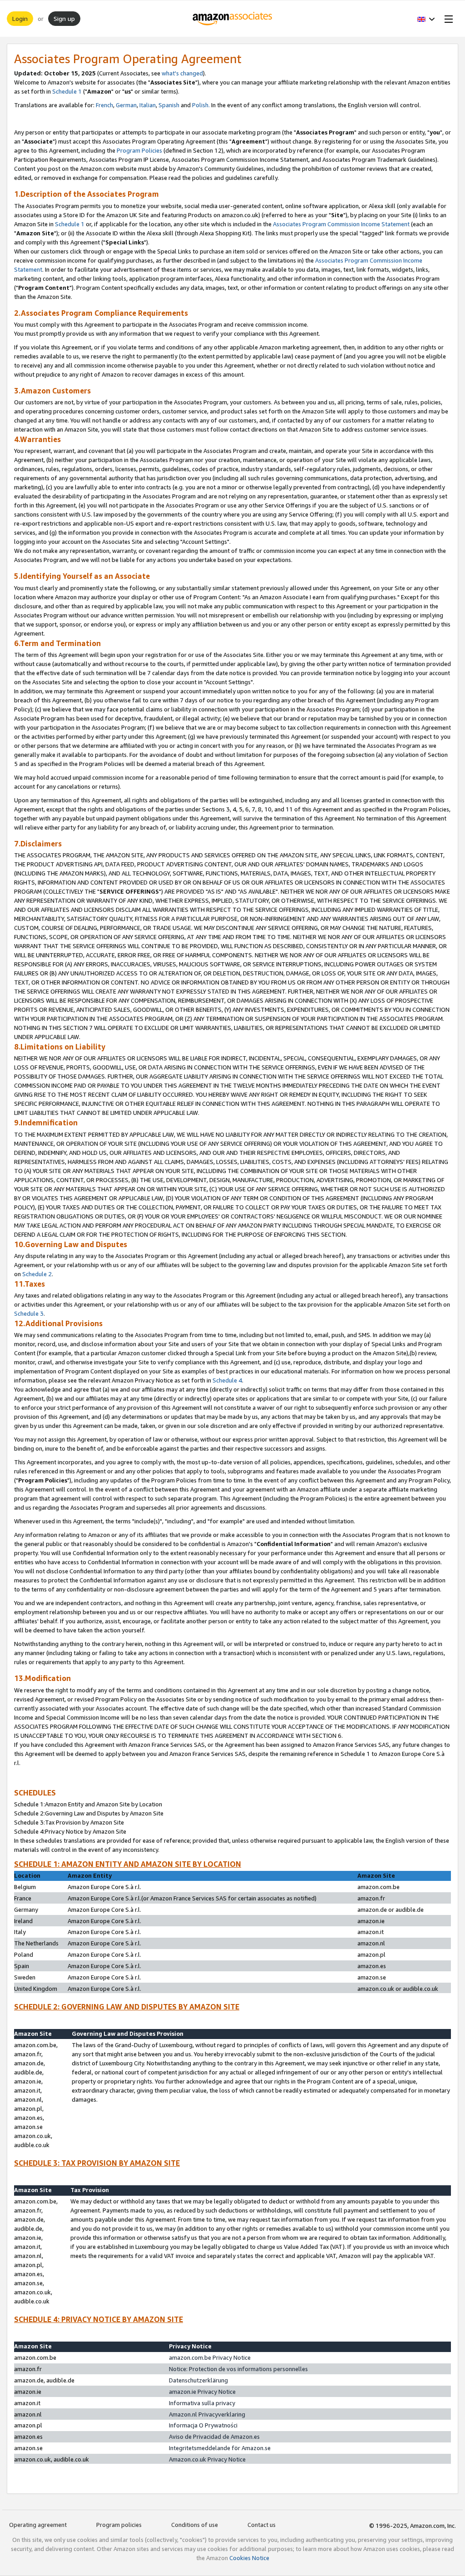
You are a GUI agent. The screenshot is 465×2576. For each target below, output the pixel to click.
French (104, 105)
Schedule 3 (29, 1313)
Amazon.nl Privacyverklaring (207, 2414)
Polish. (201, 105)
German (126, 105)
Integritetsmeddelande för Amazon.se (220, 2448)
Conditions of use (195, 2525)
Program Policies (139, 150)
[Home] (233, 19)
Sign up (64, 18)
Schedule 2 (37, 1274)
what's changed (182, 73)
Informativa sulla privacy (202, 2403)
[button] (426, 19)
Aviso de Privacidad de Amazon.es (214, 2437)
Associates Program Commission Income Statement (341, 224)
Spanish (169, 105)
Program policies (119, 2525)
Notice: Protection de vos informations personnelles (238, 2369)
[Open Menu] (447, 19)
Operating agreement (38, 2525)
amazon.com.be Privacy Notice (210, 2357)
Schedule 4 (227, 1380)
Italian (148, 105)
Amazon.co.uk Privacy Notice (207, 2459)
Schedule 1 (67, 91)
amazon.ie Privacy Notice (202, 2392)
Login (20, 18)
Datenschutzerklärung (198, 2380)
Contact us (262, 2525)
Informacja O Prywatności (203, 2425)
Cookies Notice (249, 2558)
